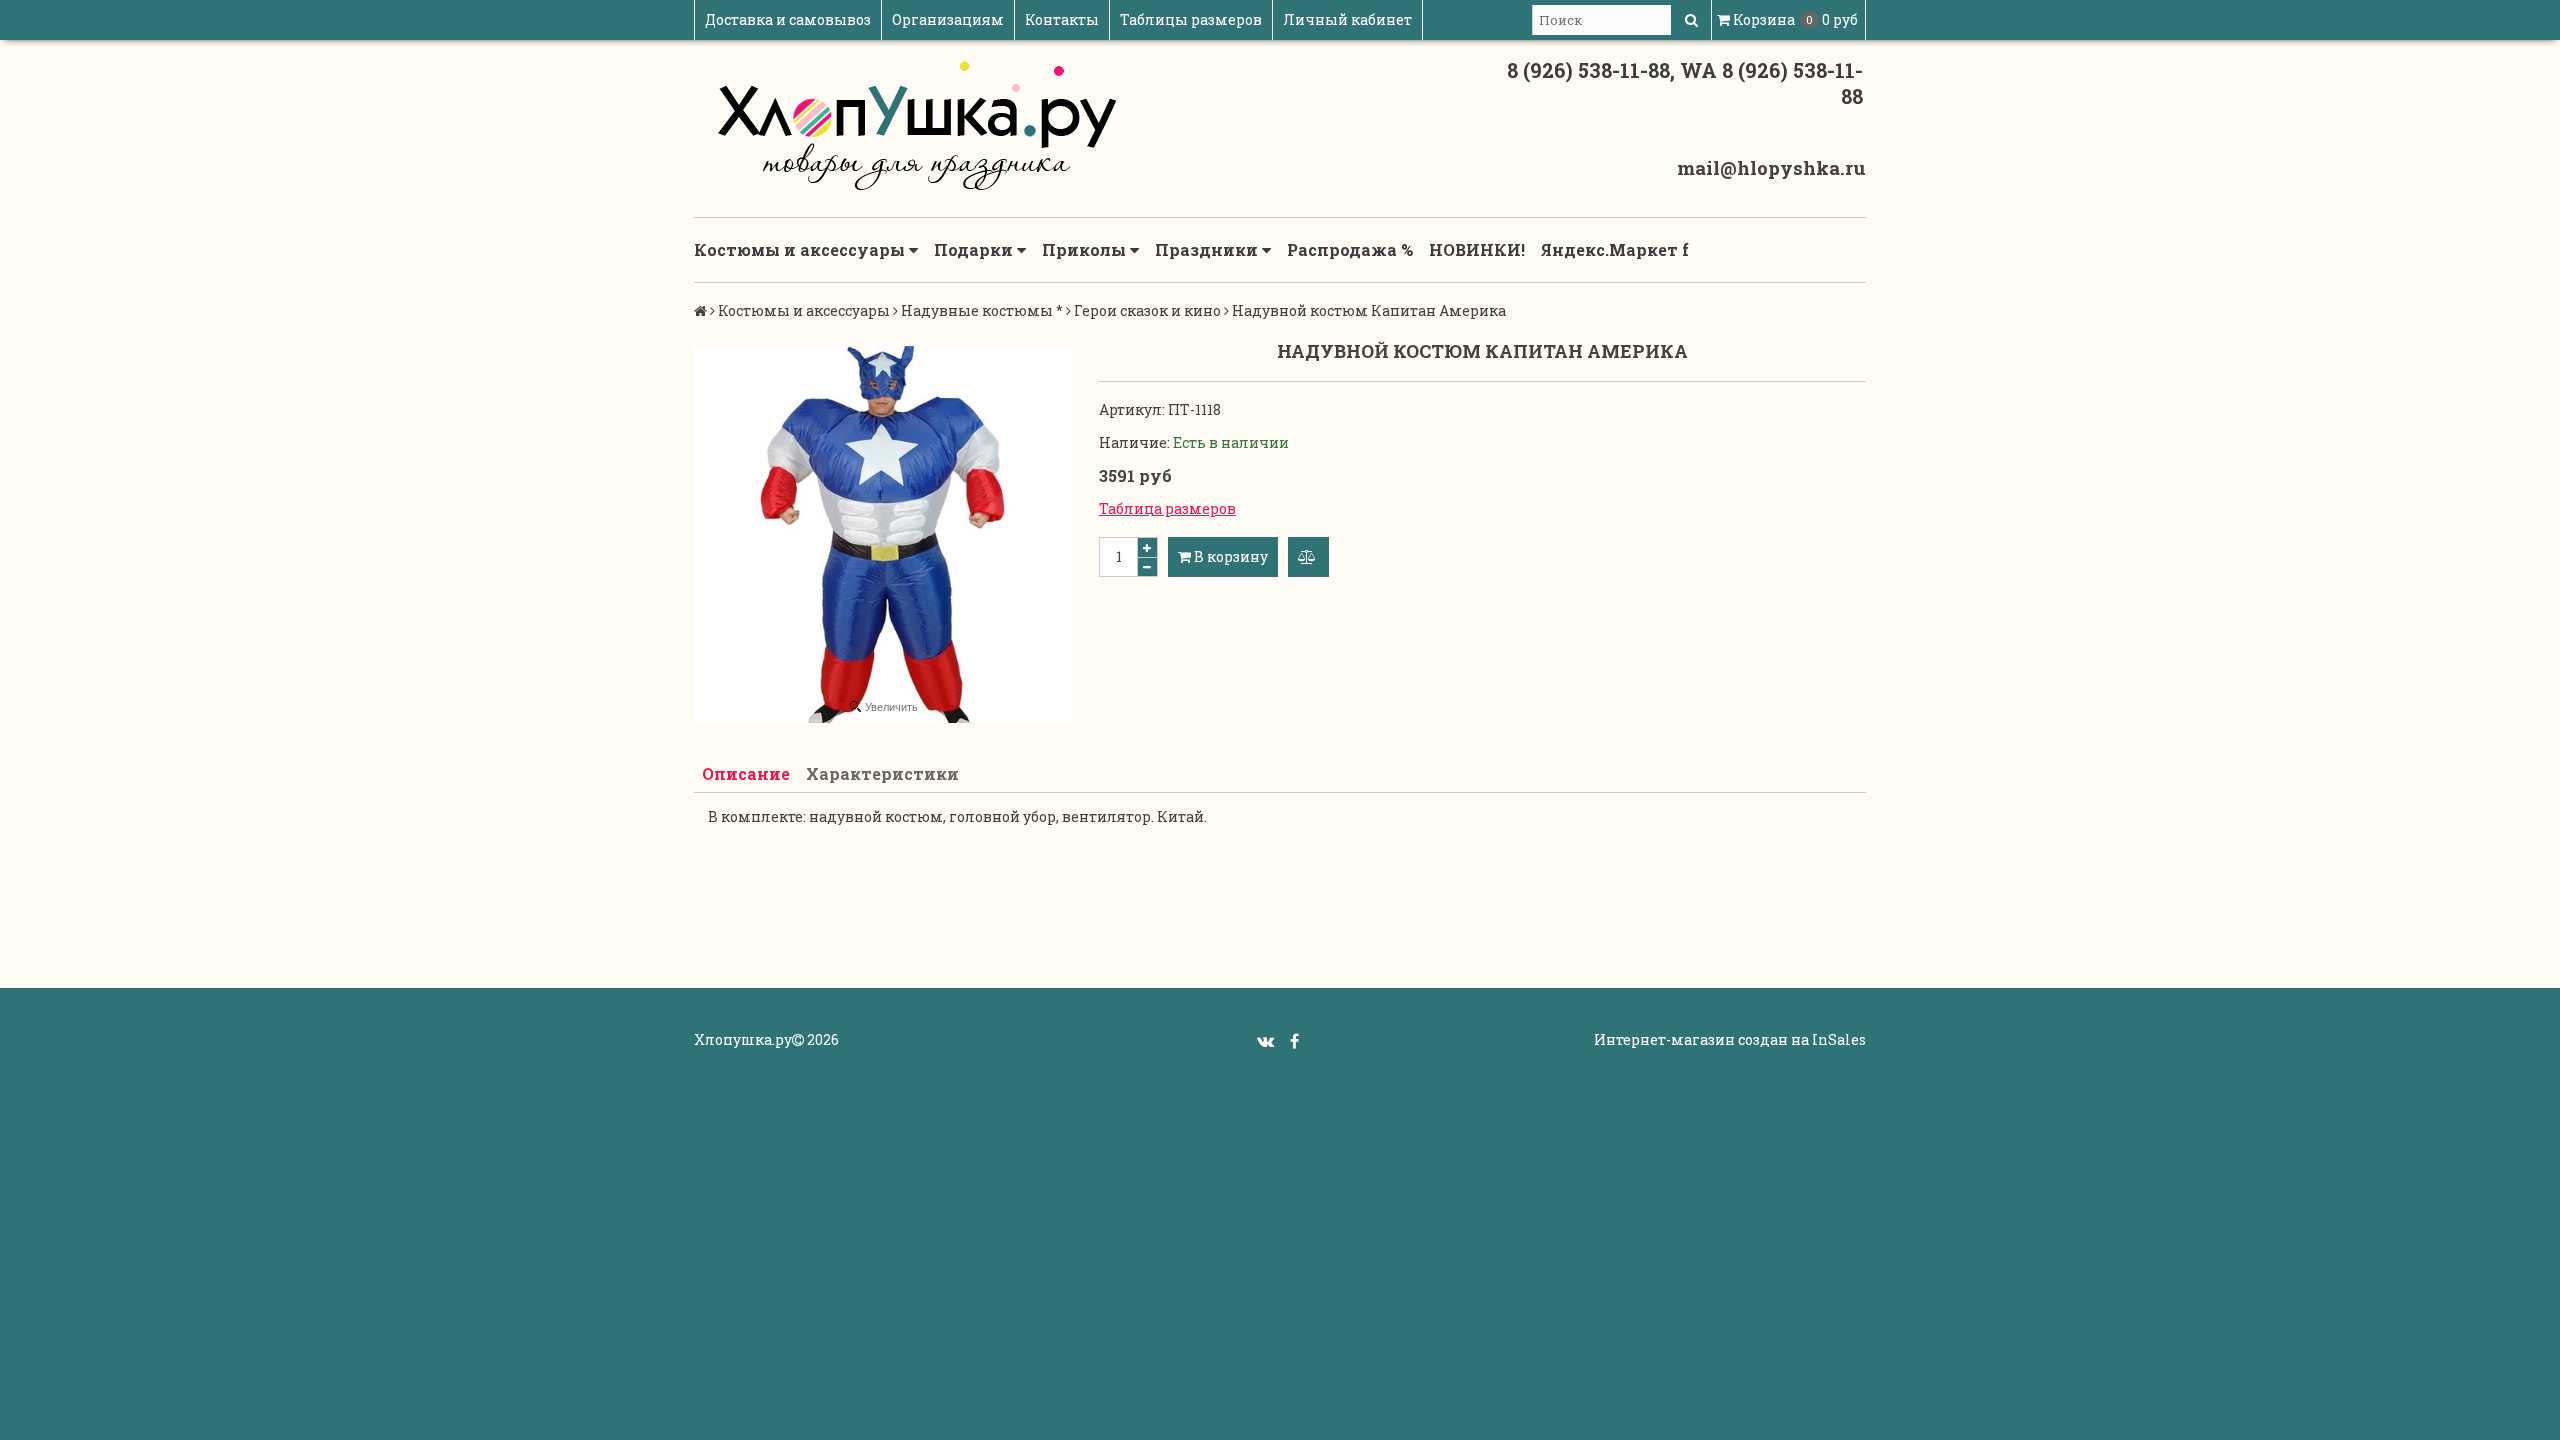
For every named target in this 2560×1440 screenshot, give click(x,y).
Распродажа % (1350, 249)
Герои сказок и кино (1147, 310)
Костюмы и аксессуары (801, 249)
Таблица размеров (1167, 508)
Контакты (1062, 19)
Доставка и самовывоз (788, 19)
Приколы (1086, 249)
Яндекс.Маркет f (1615, 249)
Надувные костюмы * (982, 310)
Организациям (948, 19)
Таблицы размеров (1191, 19)
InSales (1839, 1039)
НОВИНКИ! (1477, 249)
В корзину (1229, 556)
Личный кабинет (1347, 19)
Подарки (975, 249)
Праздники (1208, 249)
